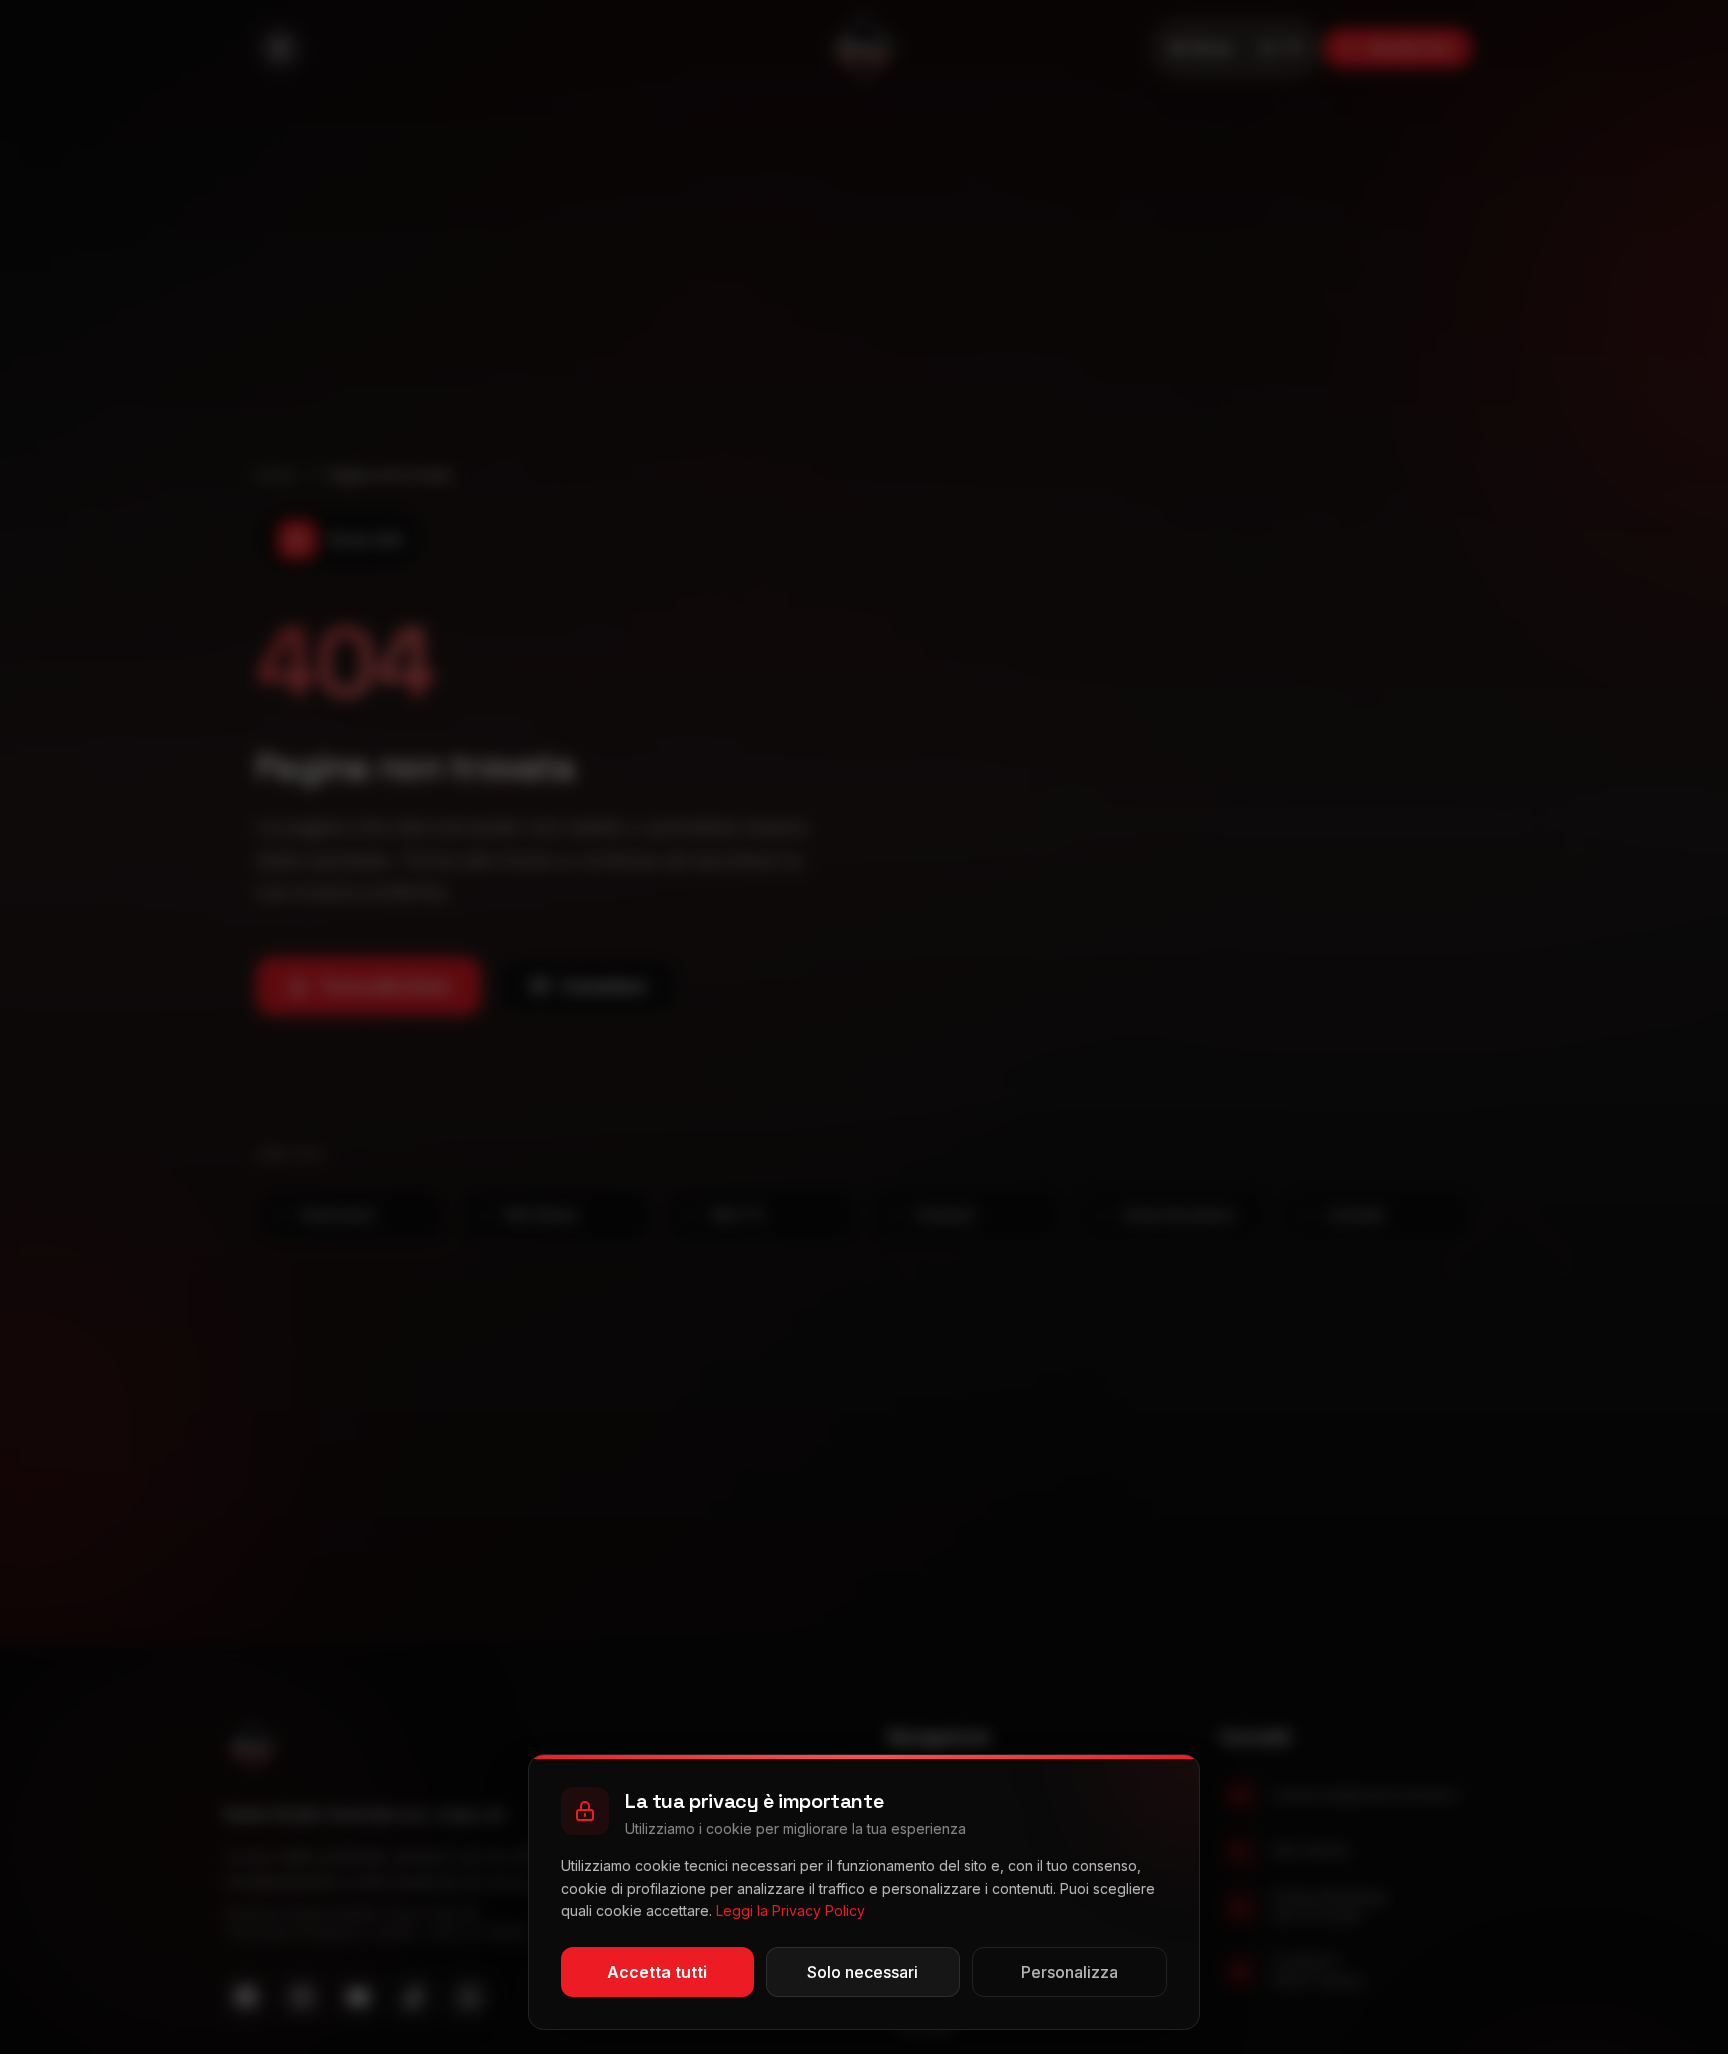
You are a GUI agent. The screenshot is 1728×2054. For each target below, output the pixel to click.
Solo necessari (862, 1972)
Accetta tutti (657, 1972)
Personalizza (1069, 1972)
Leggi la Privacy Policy (790, 1910)
